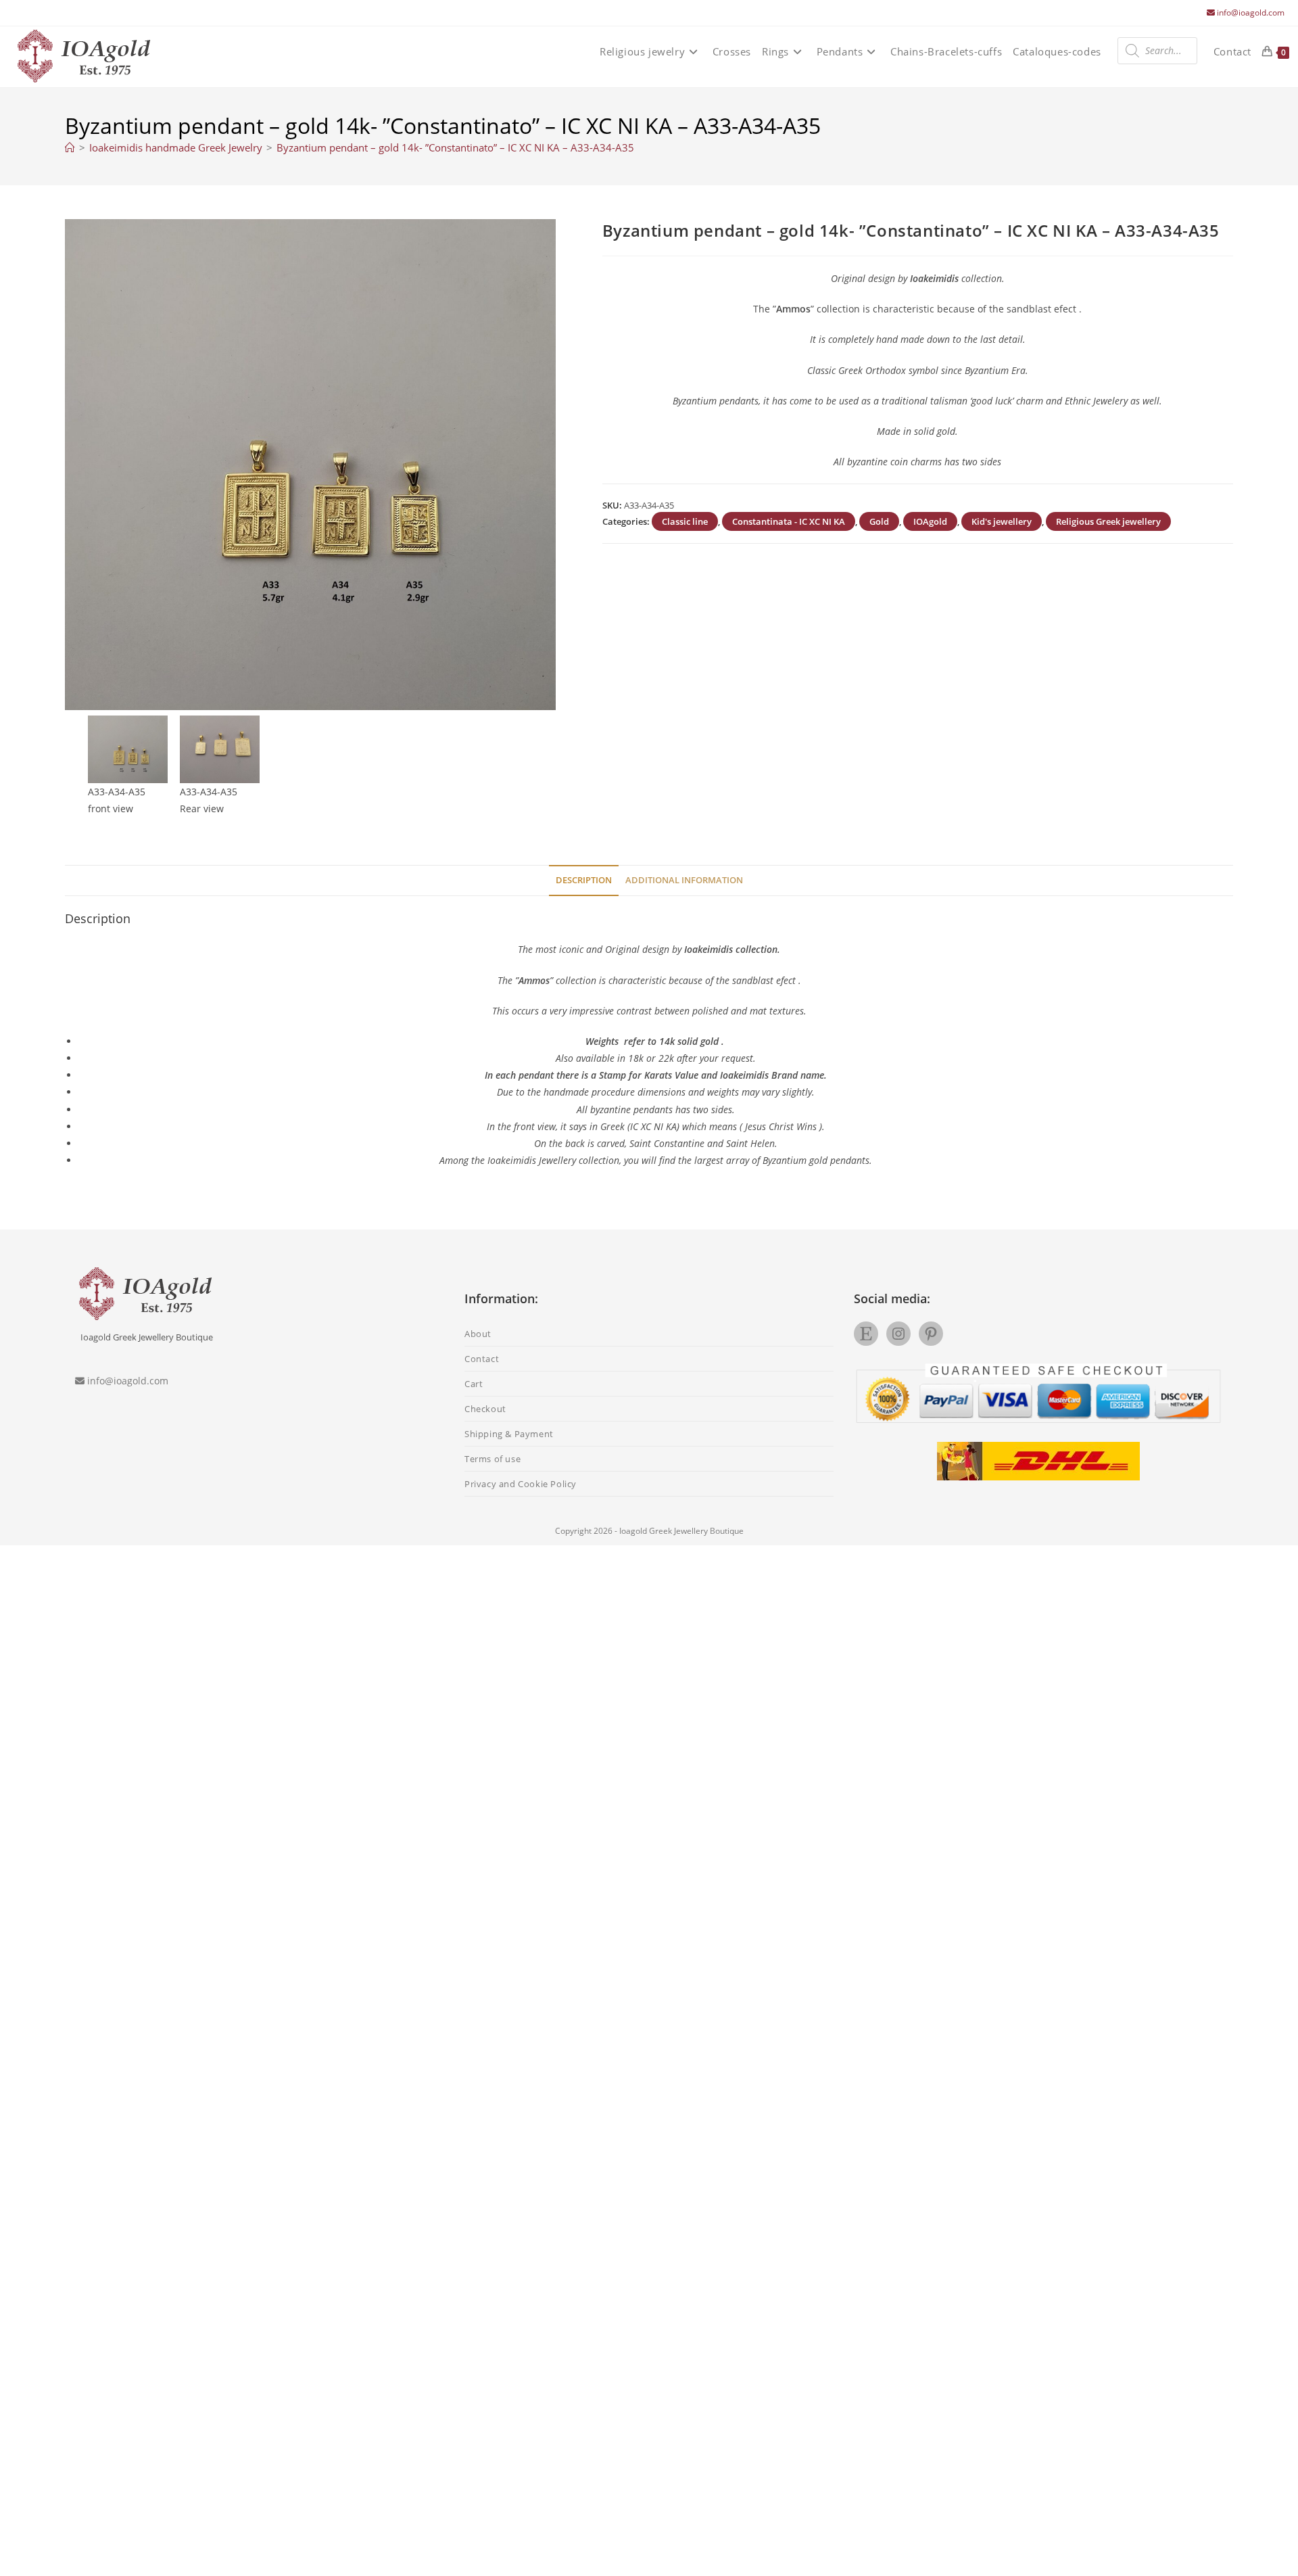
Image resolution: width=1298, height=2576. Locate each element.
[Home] (70, 147)
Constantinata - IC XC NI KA (789, 521)
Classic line (685, 521)
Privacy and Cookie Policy (521, 1484)
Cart (474, 1384)
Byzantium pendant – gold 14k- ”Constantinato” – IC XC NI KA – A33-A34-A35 (455, 147)
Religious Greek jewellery (1108, 521)
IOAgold (930, 521)
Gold (879, 521)
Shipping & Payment (509, 1434)
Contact (482, 1359)
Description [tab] (584, 880)
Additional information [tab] (684, 880)
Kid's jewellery (1002, 521)
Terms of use (492, 1459)
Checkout (485, 1409)
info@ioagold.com (1251, 13)
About (478, 1334)
